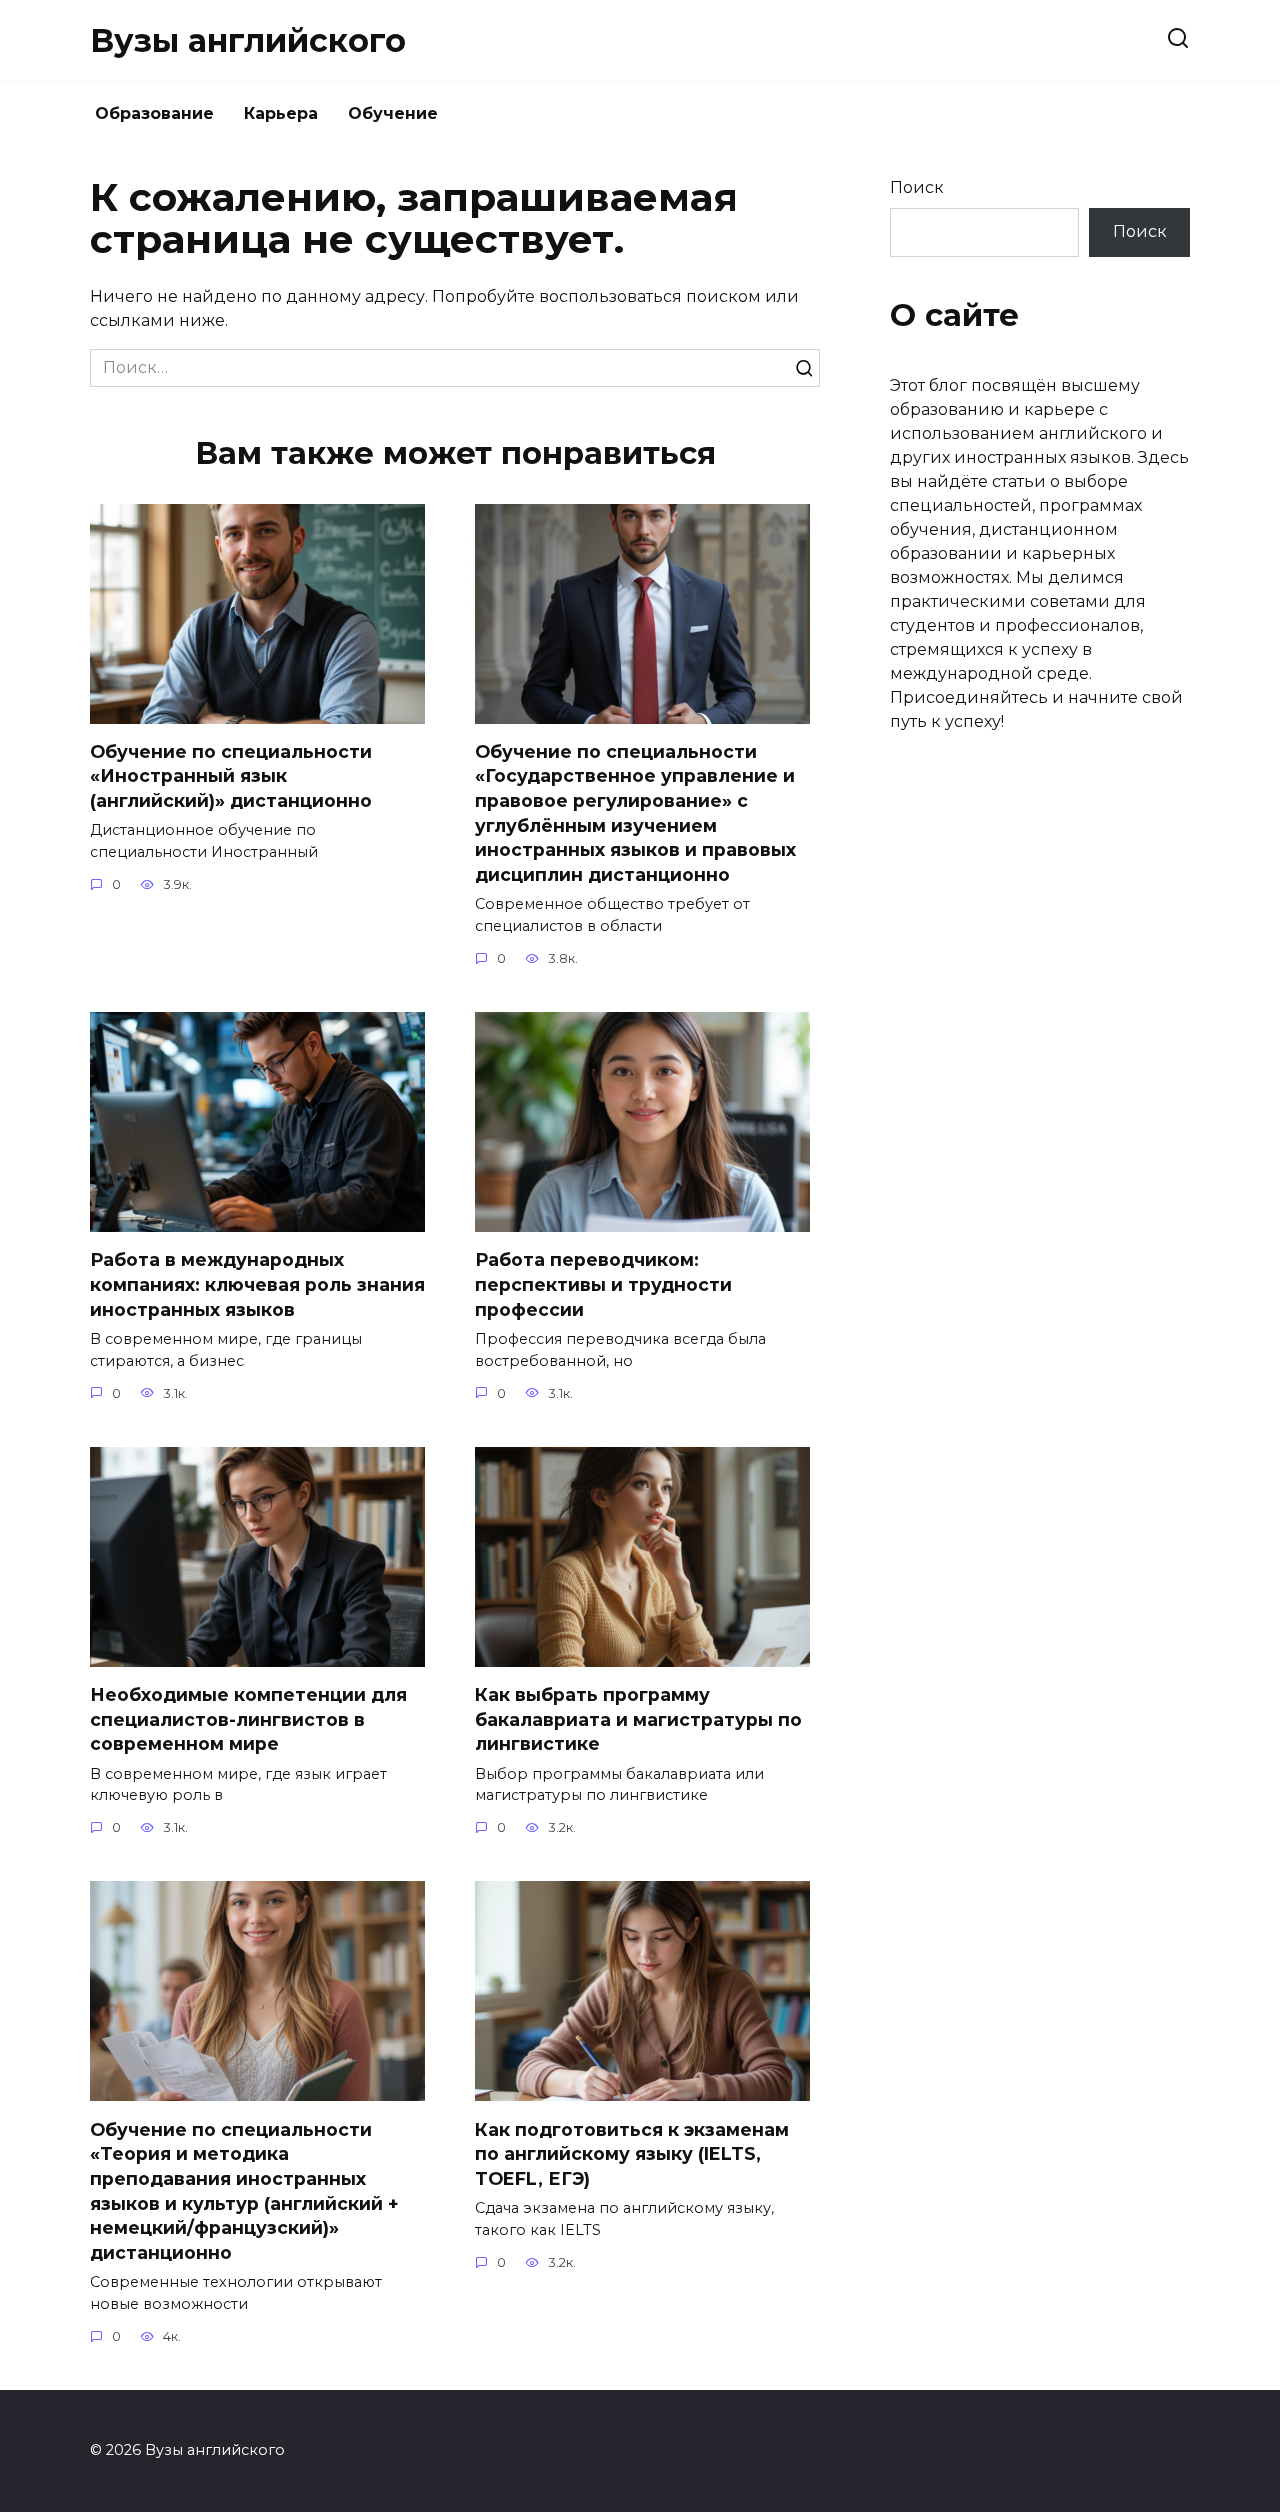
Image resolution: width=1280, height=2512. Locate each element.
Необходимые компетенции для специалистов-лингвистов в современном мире (248, 1719)
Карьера (281, 113)
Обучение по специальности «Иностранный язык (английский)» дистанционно (231, 776)
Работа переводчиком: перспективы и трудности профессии (603, 1284)
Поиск (917, 187)
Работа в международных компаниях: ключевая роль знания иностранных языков (257, 1284)
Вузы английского (248, 40)
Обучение (393, 113)
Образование (154, 113)
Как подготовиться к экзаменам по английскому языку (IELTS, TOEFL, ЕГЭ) (632, 2153)
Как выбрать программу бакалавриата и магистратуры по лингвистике (638, 1719)
